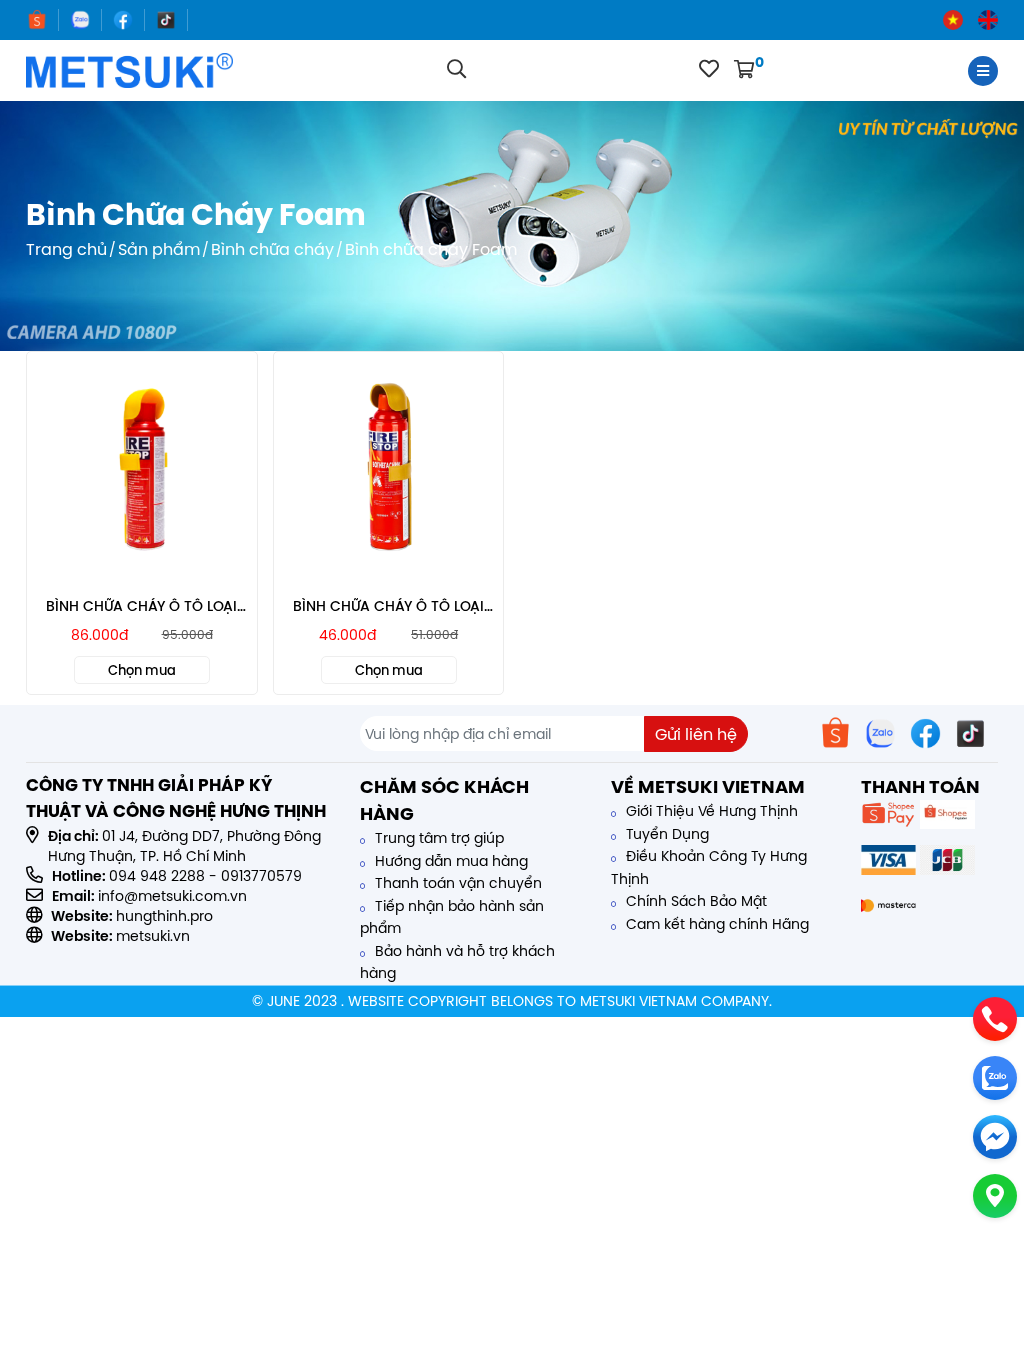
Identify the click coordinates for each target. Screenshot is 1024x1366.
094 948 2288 (157, 876)
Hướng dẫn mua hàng (449, 861)
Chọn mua (142, 670)
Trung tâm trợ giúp (437, 838)
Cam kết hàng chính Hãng (715, 924)
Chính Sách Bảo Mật (694, 901)
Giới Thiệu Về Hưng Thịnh (710, 811)
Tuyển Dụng (665, 834)
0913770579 (261, 876)
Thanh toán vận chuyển (456, 883)
